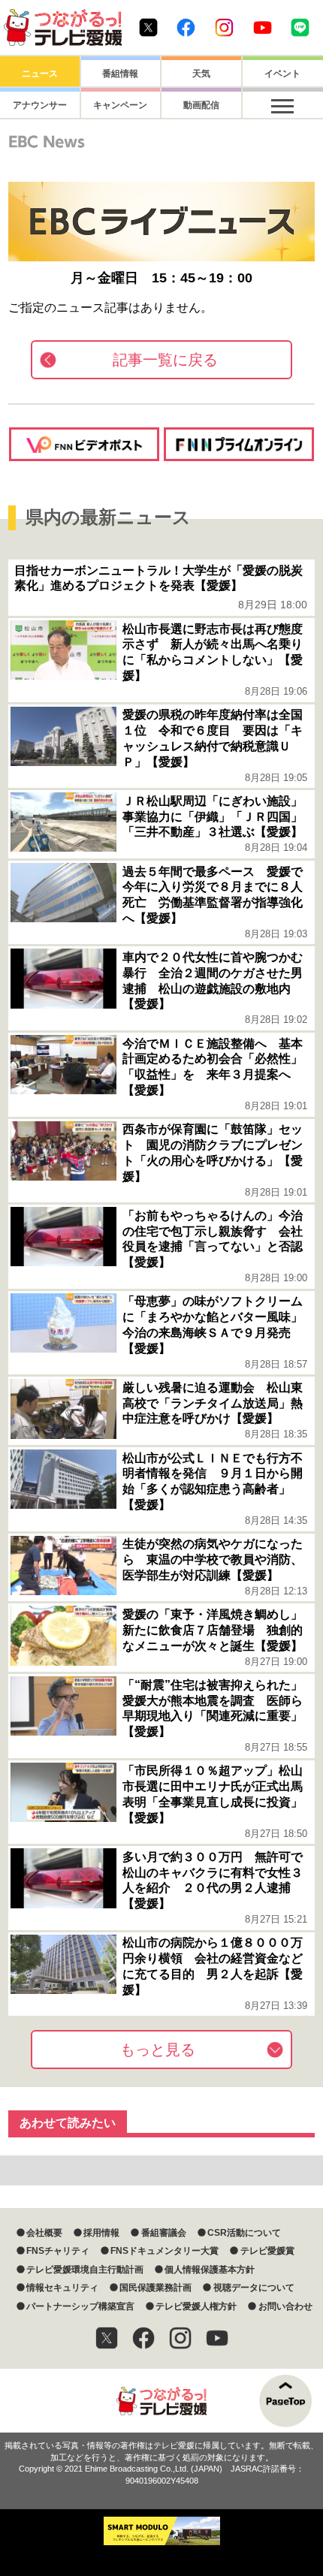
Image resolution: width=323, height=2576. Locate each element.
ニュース (40, 74)
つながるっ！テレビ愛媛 (161, 2401)
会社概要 (44, 2233)
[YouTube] (217, 2338)
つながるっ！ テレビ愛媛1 (63, 27)
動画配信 (201, 105)
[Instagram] (180, 2338)
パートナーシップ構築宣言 (80, 2306)
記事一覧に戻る (165, 360)
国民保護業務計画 (155, 2288)
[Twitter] (107, 2338)
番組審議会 (163, 2233)
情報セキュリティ (62, 2288)
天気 (201, 74)
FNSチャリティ (58, 2251)
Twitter (148, 27)
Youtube (263, 27)
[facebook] (143, 2338)
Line (300, 27)
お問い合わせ (285, 2306)
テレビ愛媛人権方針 (196, 2306)
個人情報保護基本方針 (210, 2270)
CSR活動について (244, 2233)
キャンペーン (120, 105)
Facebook (186, 27)
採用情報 (101, 2233)
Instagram (224, 27)
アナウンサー (40, 105)
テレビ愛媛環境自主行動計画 (85, 2270)
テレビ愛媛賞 (267, 2251)
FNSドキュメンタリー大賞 (165, 2251)
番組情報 (120, 74)
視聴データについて (254, 2288)
